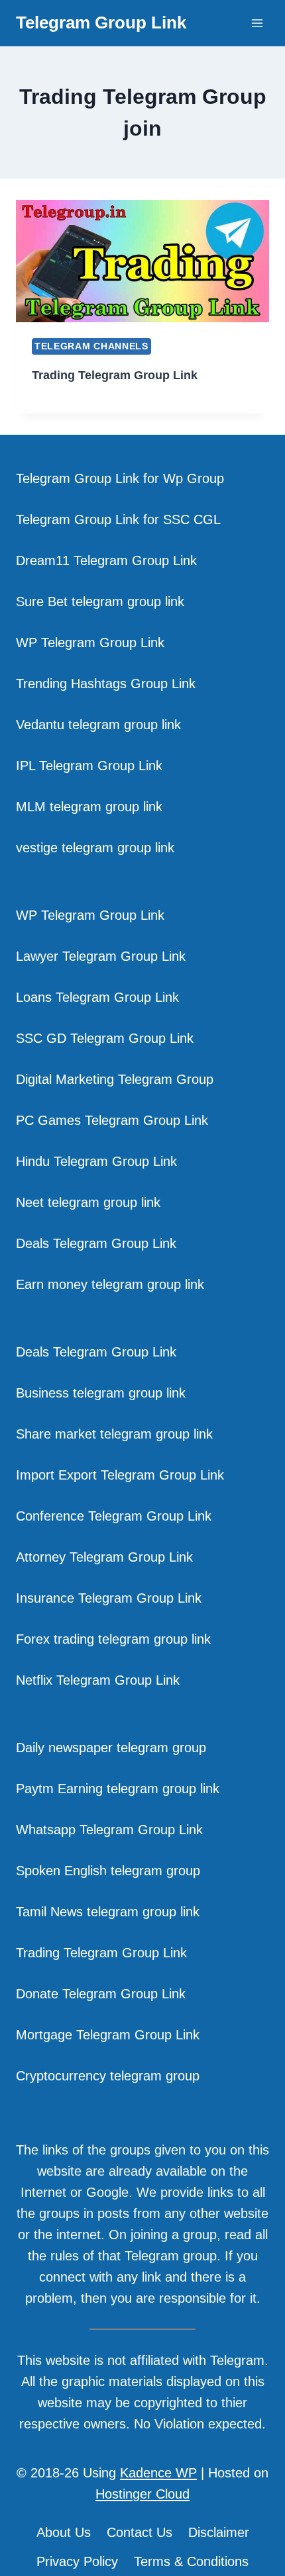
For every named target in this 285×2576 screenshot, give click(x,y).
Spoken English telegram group (108, 1871)
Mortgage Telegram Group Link (108, 2035)
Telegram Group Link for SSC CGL (118, 519)
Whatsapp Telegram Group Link (109, 1830)
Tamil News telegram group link (108, 1912)
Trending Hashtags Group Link (106, 684)
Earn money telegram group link (110, 1284)
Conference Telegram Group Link (114, 1516)
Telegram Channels (91, 346)
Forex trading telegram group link (113, 1639)
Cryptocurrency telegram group (108, 2076)
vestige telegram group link (95, 848)
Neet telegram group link (88, 1202)
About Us (64, 2532)
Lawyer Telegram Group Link (101, 956)
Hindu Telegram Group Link (96, 1161)
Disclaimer (219, 2532)
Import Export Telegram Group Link (120, 1475)
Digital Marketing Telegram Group (115, 1079)
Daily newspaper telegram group (111, 1748)
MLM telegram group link (89, 807)
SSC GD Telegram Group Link (105, 1038)
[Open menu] (257, 23)
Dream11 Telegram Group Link (106, 560)
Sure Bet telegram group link (100, 601)
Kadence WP (158, 2473)
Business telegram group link (101, 1393)
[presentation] (142, 261)
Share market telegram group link (114, 1434)
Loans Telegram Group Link (97, 997)
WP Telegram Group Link (90, 643)
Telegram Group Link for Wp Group (120, 478)
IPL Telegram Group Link (89, 766)
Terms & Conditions (191, 2561)
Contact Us (140, 2532)
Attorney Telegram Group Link (104, 1557)
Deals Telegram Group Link (96, 1243)
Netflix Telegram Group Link (98, 1680)
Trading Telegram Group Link (115, 375)
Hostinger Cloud (142, 2494)
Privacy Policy (77, 2561)
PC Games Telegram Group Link (112, 1120)
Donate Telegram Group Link (101, 1994)
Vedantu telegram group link (98, 725)
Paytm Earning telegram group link (118, 1789)
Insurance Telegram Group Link (109, 1598)
